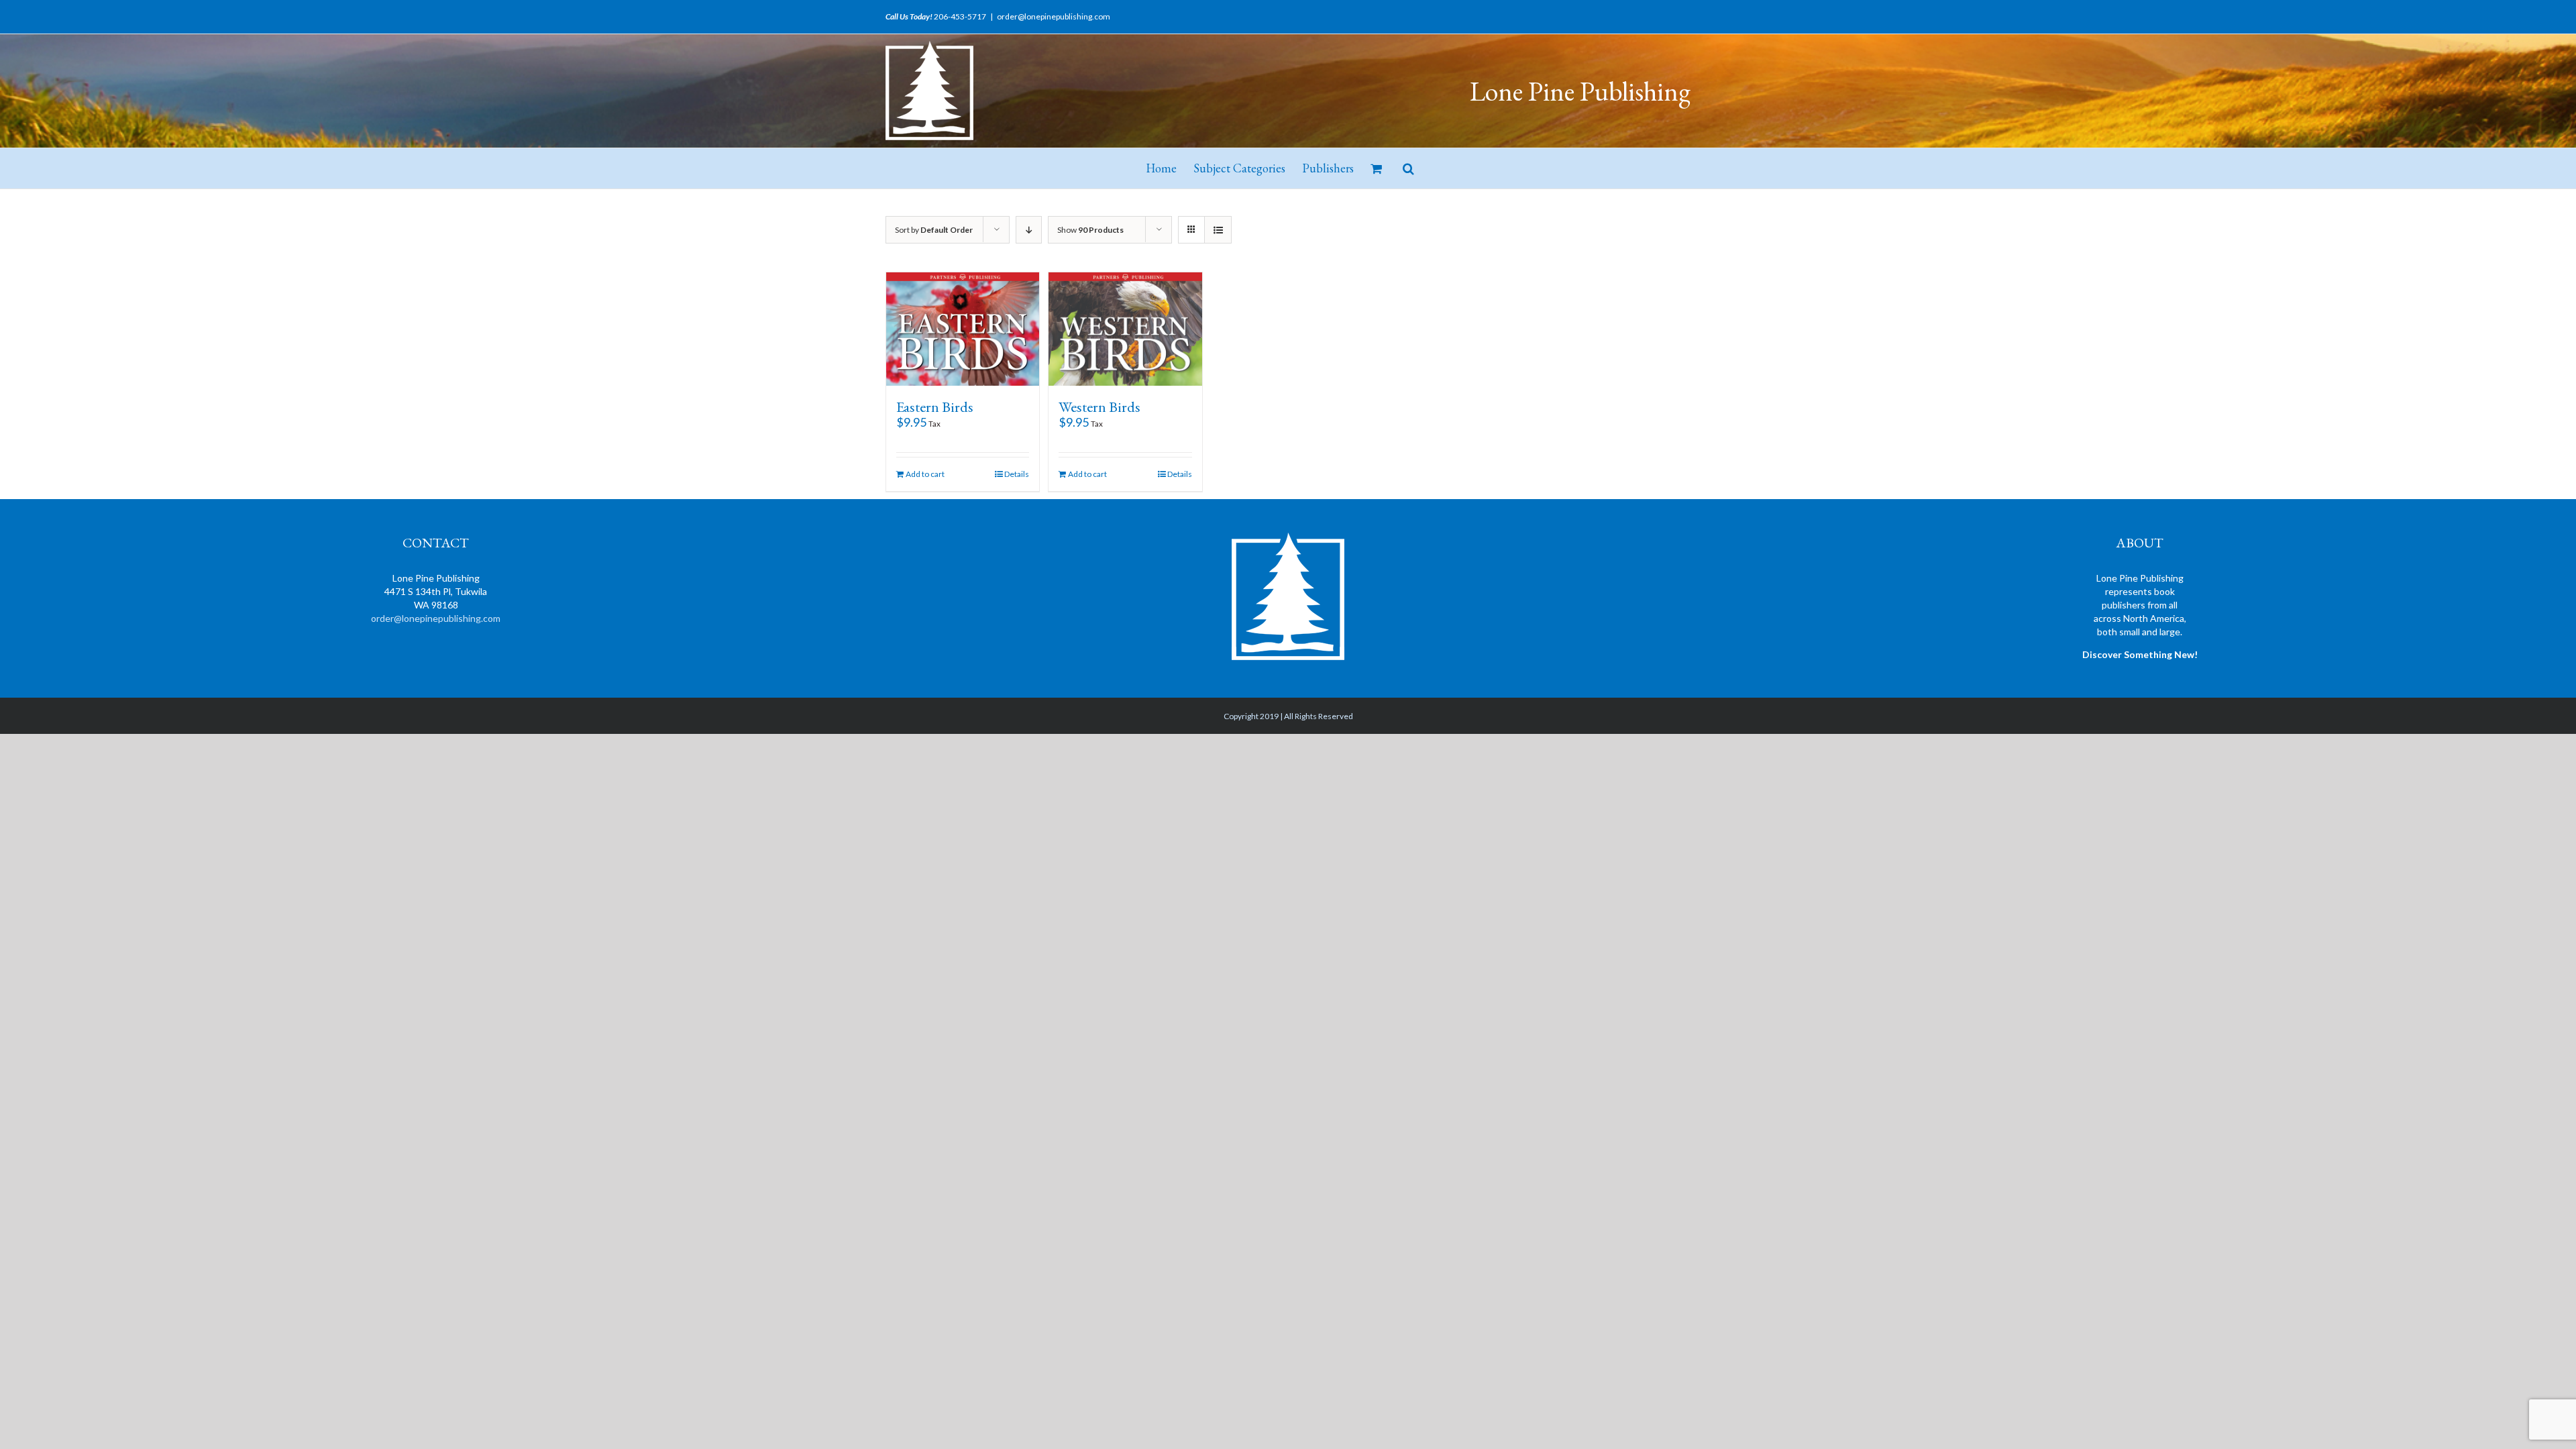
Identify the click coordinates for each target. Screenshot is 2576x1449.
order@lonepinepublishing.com (1054, 16)
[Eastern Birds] (963, 329)
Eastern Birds (935, 407)
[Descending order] (1029, 230)
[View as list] (1218, 230)
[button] (1408, 168)
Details (1017, 474)
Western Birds (1099, 407)
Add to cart (925, 474)
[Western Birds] (1125, 329)
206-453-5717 (960, 16)
